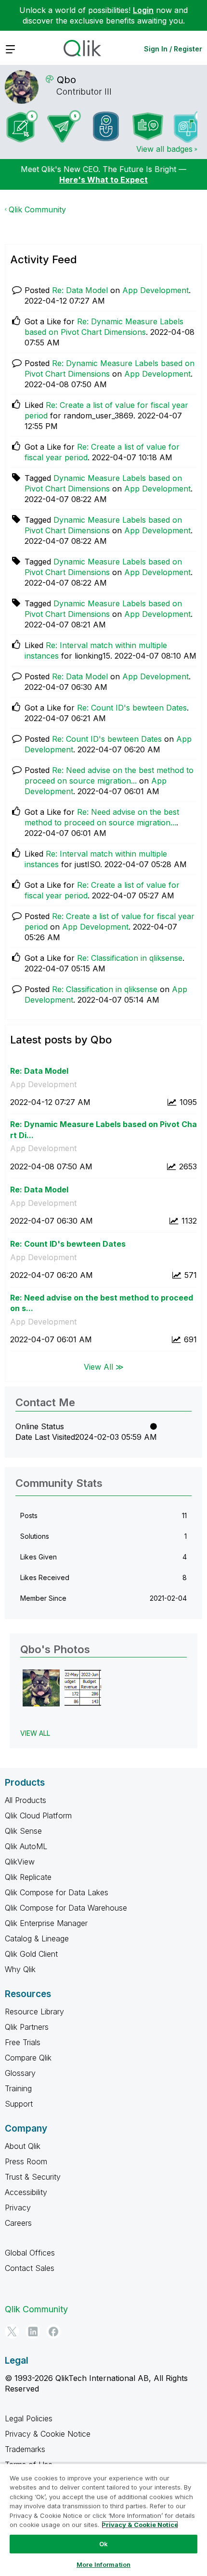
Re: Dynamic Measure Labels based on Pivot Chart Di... (103, 1130)
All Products (26, 1800)
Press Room (26, 2161)
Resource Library (34, 2012)
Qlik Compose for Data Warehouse (66, 1908)
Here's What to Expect (103, 180)
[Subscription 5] (22, 126)
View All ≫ (104, 1366)
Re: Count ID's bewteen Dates (132, 708)
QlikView (20, 1862)
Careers (18, 2223)
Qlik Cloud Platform (38, 1815)
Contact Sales (30, 2268)
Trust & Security (33, 2177)
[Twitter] (12, 2331)
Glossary (20, 2073)
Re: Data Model (80, 290)
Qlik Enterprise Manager (46, 1923)
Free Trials (23, 2042)
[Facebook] (53, 2331)
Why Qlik (20, 1969)
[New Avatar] (190, 127)
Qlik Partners (27, 2027)
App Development (155, 290)
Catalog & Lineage (37, 1938)
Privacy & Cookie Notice (48, 2434)
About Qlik (23, 2146)
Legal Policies (29, 2418)
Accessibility (26, 2192)
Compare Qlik (28, 2058)
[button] (41, 1688)
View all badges (164, 149)
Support (19, 2104)
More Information (103, 2564)
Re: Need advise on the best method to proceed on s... (102, 1303)
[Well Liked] (106, 126)
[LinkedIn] (33, 2331)
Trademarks (25, 2449)
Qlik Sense (23, 1831)
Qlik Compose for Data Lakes (57, 1892)
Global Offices (30, 2253)
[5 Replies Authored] (64, 126)
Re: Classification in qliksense (130, 958)
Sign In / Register (173, 49)
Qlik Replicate (28, 1877)
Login (143, 10)
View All (35, 1733)
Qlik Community (37, 209)
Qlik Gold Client (31, 1954)
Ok (103, 2544)
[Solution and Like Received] (148, 126)
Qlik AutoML (26, 1846)
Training (18, 2088)
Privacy (18, 2208)
